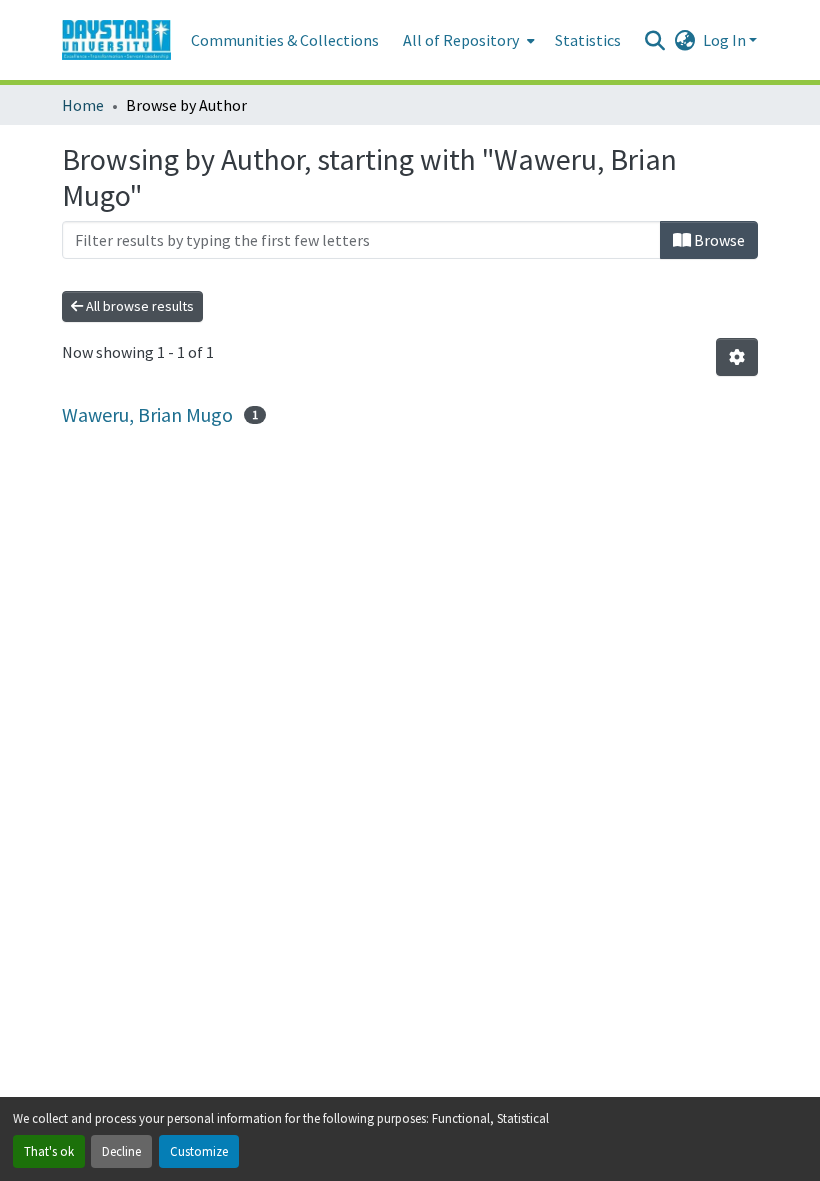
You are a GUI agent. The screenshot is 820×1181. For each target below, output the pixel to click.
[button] (116, 40)
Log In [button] (726, 40)
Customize (199, 1151)
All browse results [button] (138, 306)
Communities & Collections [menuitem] (285, 40)
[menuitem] (467, 40)
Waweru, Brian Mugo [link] (147, 414)
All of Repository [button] (461, 40)
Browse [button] (718, 240)
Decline (121, 1151)
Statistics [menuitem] (588, 40)
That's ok (49, 1151)
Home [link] (83, 105)
